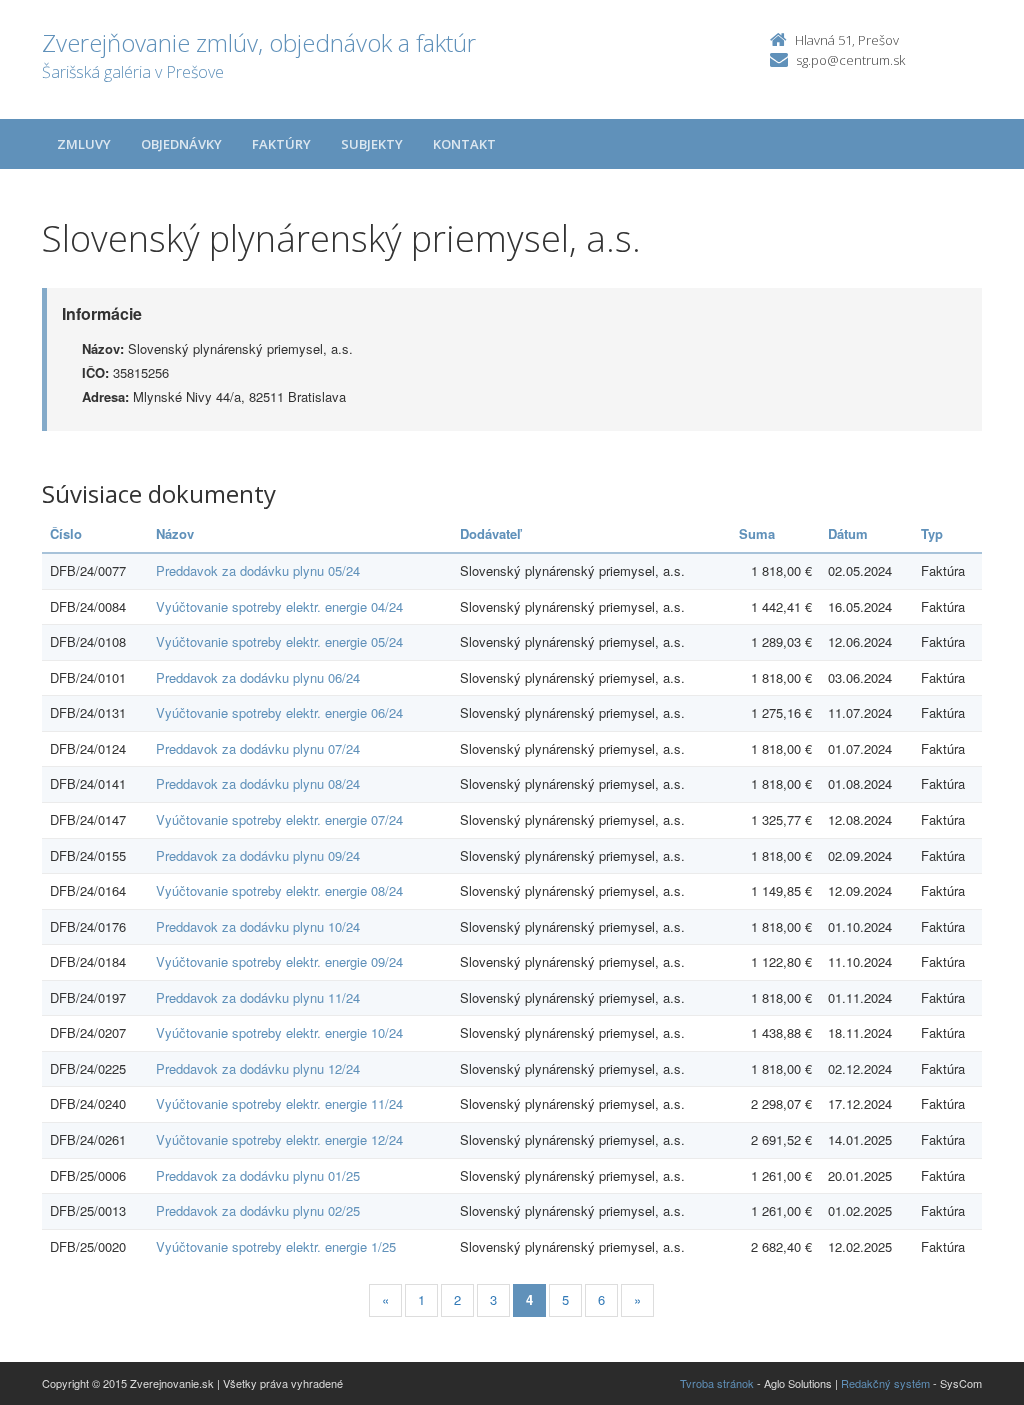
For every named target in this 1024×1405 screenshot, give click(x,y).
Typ (932, 533)
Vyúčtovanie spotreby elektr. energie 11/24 (279, 1103)
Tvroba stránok (717, 1383)
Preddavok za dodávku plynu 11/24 (258, 997)
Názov (175, 533)
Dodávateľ (490, 533)
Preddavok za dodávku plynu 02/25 (258, 1210)
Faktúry (281, 144)
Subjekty (372, 144)
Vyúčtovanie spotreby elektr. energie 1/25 (276, 1246)
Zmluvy (84, 144)
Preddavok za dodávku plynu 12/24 (258, 1068)
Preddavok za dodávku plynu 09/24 (258, 855)
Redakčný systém (885, 1383)
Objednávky (181, 144)
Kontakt (464, 144)
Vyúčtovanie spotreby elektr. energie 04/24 (279, 606)
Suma (757, 533)
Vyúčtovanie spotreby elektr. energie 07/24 (279, 819)
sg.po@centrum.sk (850, 60)
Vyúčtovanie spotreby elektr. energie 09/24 (279, 961)
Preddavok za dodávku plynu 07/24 (258, 748)
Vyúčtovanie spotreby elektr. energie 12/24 (279, 1139)
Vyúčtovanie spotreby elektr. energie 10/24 (279, 1032)
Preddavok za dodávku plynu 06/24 (258, 677)
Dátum (848, 533)
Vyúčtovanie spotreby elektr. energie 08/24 (279, 890)
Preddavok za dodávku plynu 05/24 (258, 570)
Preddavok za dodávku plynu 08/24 (258, 783)
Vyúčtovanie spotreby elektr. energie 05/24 (279, 641)
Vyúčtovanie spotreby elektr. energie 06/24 (279, 712)
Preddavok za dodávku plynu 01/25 (258, 1175)
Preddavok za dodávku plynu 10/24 (258, 926)
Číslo (66, 533)
